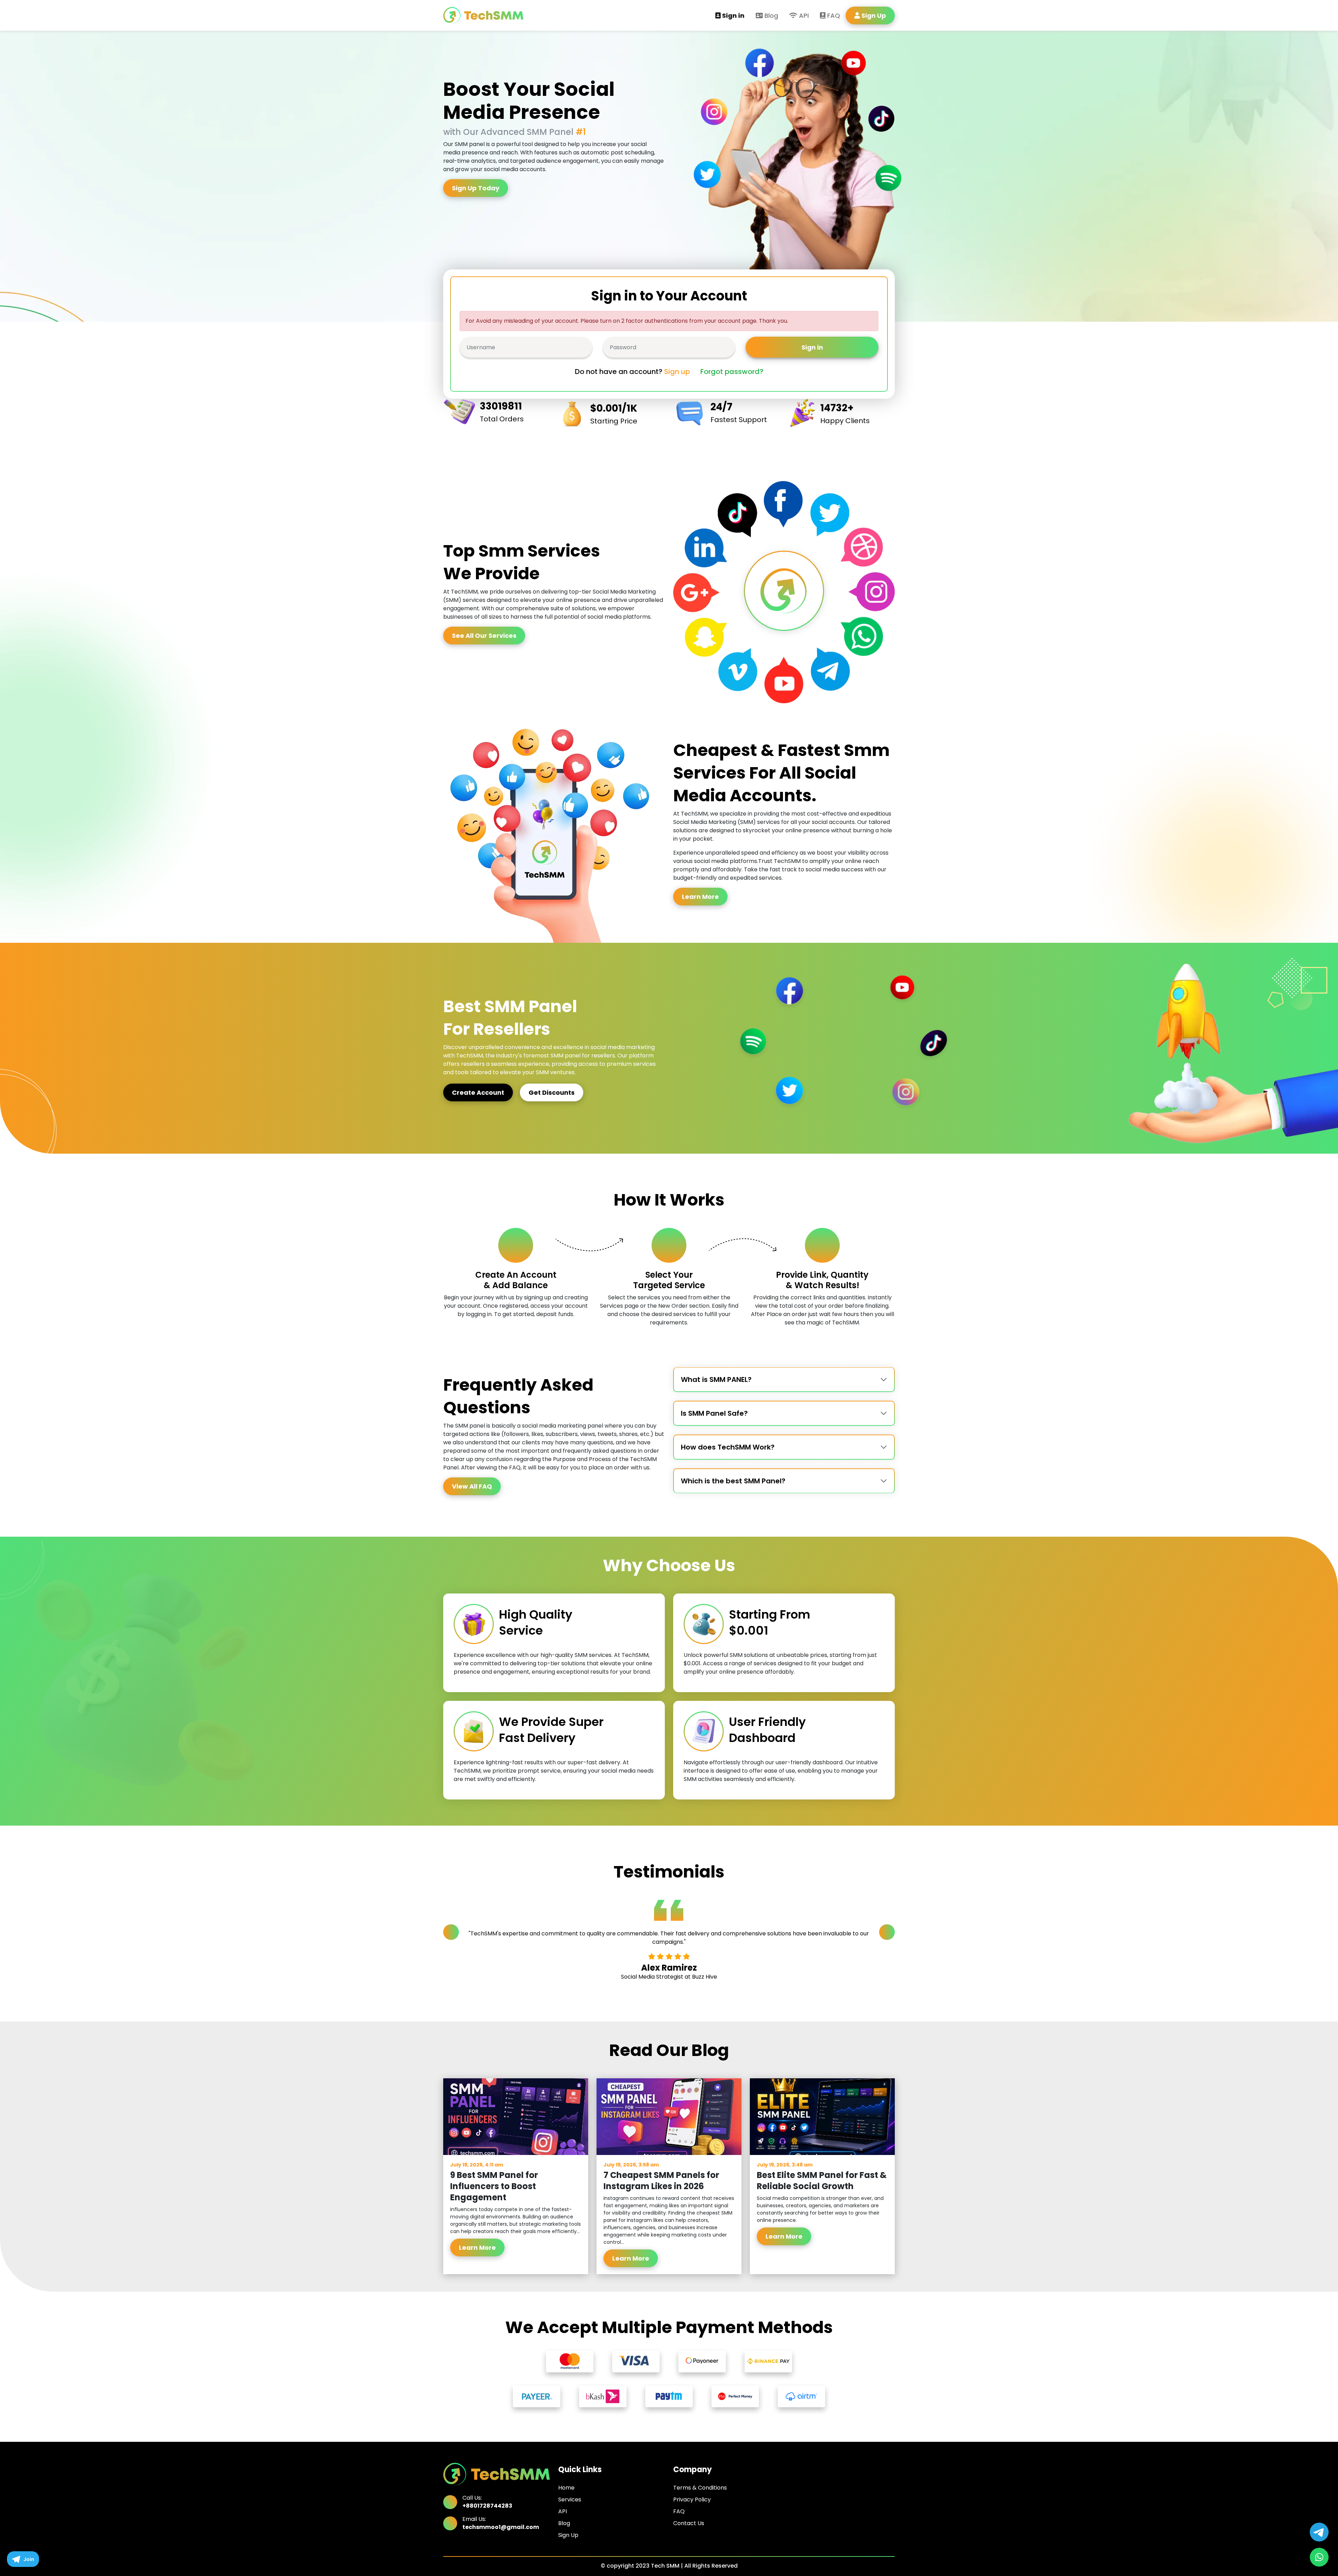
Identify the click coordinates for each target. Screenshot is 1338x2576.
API (803, 16)
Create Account (478, 1092)
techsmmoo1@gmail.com (501, 2527)
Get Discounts (552, 1092)
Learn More (700, 897)
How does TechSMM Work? (728, 1447)
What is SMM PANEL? (716, 1379)
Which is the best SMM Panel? (733, 1481)
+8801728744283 (487, 2506)
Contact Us (689, 2523)
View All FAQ (472, 1486)
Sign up (677, 372)
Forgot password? (732, 372)
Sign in (733, 16)
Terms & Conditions (700, 2488)
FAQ (833, 16)
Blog (770, 16)
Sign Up (568, 2535)
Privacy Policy (692, 2499)
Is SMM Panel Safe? (714, 1413)
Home (566, 2488)
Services (570, 2499)
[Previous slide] (451, 1932)
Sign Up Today (476, 188)
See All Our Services (484, 636)
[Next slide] (887, 1932)
